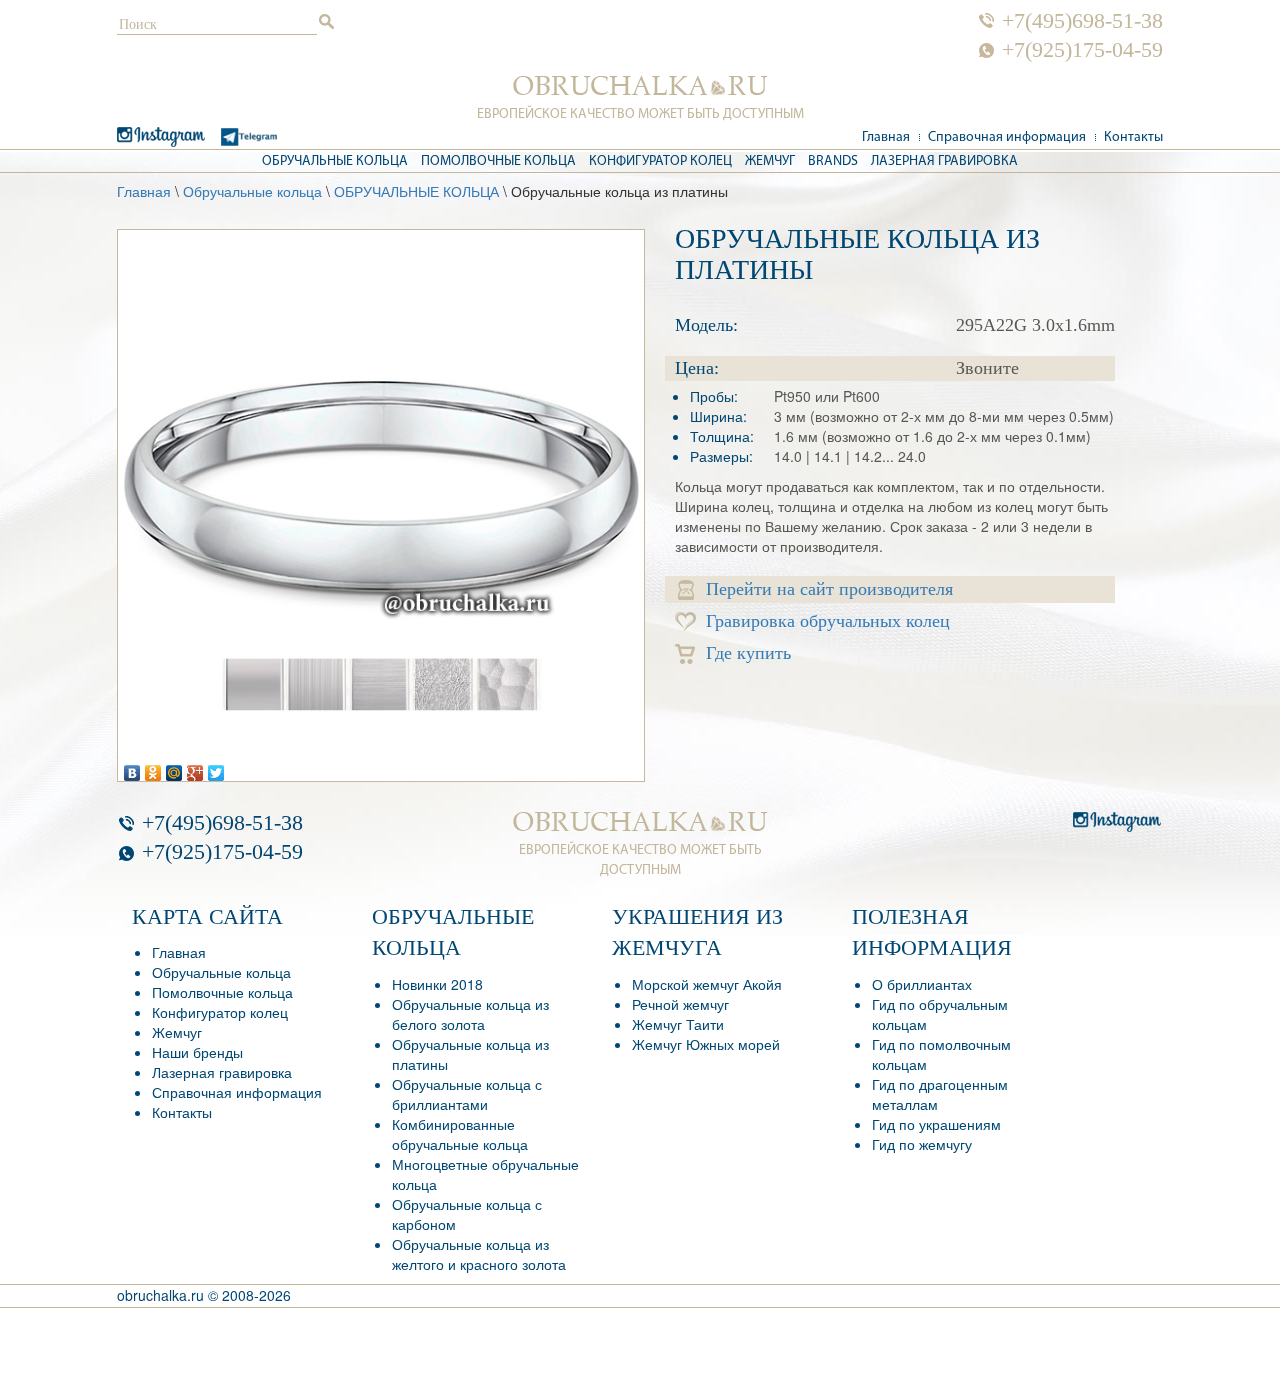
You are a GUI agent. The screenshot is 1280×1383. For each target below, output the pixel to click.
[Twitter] (216, 768)
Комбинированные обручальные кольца (460, 1134)
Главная (886, 137)
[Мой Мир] (174, 768)
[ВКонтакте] (132, 768)
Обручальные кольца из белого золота (470, 1014)
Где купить (748, 653)
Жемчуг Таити (678, 1024)
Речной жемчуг (680, 1004)
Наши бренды (197, 1052)
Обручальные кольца (335, 161)
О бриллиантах (922, 984)
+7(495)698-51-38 (1082, 21)
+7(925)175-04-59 (1082, 50)
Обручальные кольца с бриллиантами (467, 1094)
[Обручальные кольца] (640, 86)
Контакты (1133, 137)
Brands (833, 161)
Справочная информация (1007, 137)
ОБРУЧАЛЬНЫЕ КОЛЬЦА (416, 191)
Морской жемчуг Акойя (707, 984)
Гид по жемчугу (922, 1144)
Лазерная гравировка (944, 161)
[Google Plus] (195, 768)
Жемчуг (770, 161)
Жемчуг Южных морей (706, 1044)
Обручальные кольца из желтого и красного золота (479, 1254)
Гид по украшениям (936, 1124)
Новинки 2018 (437, 984)
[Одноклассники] (153, 768)
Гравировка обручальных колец (828, 621)
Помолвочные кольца (498, 161)
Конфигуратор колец (660, 161)
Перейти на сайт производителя (829, 589)
